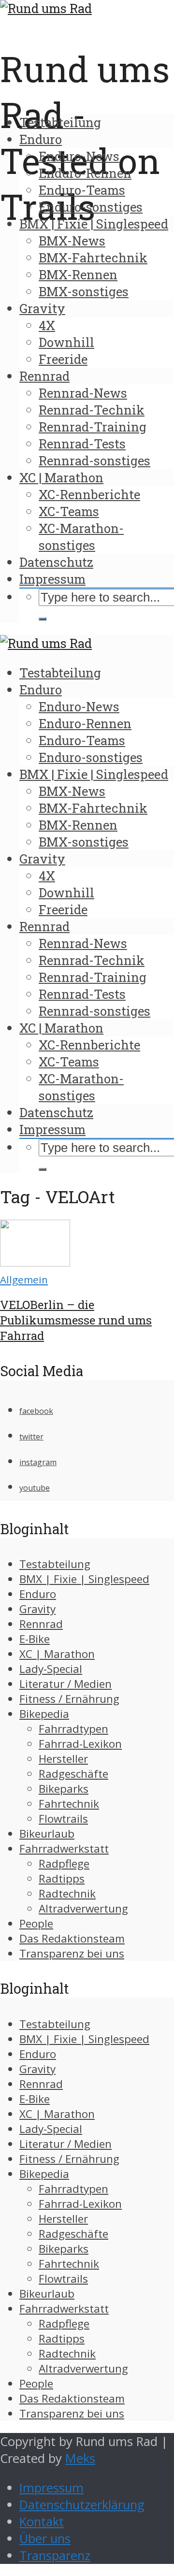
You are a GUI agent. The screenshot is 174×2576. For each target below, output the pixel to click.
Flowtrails (63, 1819)
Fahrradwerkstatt (64, 1849)
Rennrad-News (83, 393)
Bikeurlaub (47, 1834)
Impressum (52, 579)
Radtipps (62, 1878)
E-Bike (35, 1639)
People (36, 1923)
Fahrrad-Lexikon (80, 1744)
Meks (80, 2458)
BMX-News (72, 241)
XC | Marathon (61, 477)
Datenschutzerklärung (82, 2505)
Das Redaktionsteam (72, 1938)
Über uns (45, 2539)
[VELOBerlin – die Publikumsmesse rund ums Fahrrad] (35, 1262)
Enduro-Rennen (85, 173)
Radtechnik (67, 1893)
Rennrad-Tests (82, 444)
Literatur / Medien (65, 1684)
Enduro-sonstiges (91, 207)
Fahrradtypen (73, 1729)
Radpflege (64, 1864)
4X (47, 325)
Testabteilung (60, 122)
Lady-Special (51, 1669)
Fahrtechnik (69, 1804)
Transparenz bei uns (72, 1953)
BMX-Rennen (78, 274)
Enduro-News (79, 156)
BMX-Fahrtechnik (93, 258)
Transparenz (55, 2555)
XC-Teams (69, 511)
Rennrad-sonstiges (94, 461)
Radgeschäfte (73, 1774)
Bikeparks (64, 1789)
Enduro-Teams (82, 190)
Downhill (66, 342)
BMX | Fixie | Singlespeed (94, 224)
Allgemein (24, 1280)
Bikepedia (44, 1714)
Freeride (63, 359)
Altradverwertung (83, 1908)
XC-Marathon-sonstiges (81, 537)
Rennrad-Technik (92, 410)
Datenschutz (56, 562)
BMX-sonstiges (84, 291)
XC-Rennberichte (89, 494)
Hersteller (63, 1759)
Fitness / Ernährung (69, 1699)
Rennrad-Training (93, 427)
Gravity (42, 308)
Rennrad (44, 376)
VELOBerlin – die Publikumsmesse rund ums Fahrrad (76, 1320)
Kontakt (42, 2522)
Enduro (41, 139)
